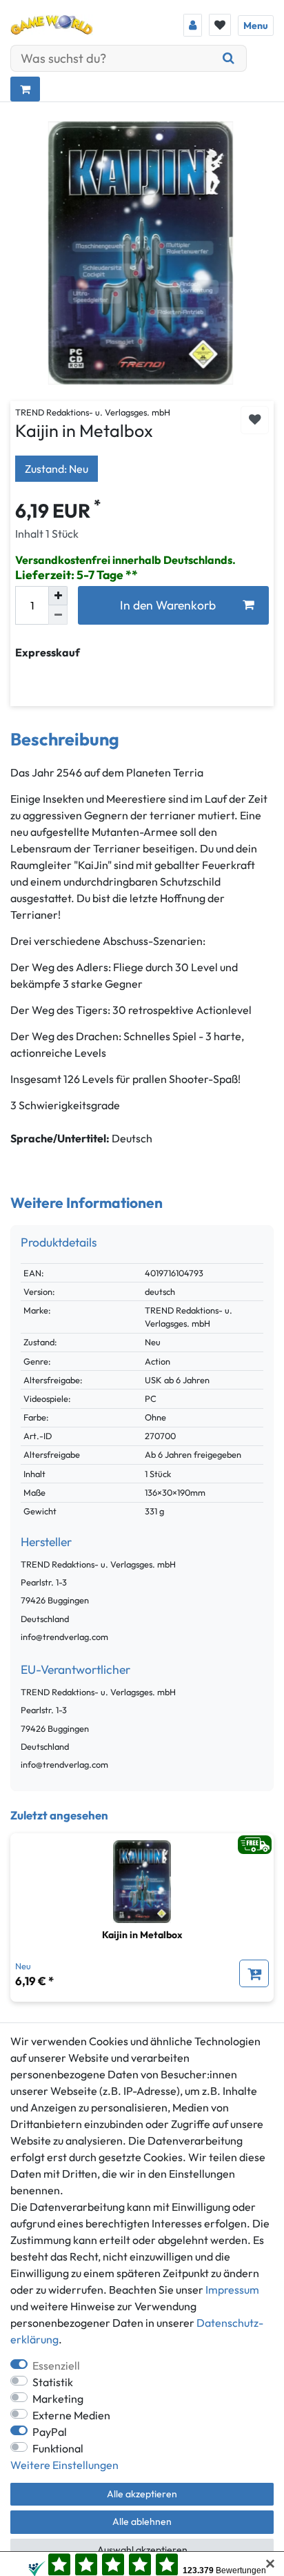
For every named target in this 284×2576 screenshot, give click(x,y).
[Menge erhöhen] (58, 596)
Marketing (58, 2399)
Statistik (53, 2382)
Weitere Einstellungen (64, 2465)
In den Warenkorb (168, 605)
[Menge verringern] (58, 615)
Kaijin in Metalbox (142, 1935)
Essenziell (56, 2365)
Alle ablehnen (142, 2521)
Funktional (58, 2448)
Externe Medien (71, 2415)
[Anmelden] (193, 25)
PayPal (50, 2432)
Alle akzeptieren (142, 2494)
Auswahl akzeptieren (142, 2550)
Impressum (232, 2290)
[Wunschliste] (220, 25)
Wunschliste (255, 420)
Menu (256, 26)
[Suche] (229, 58)
